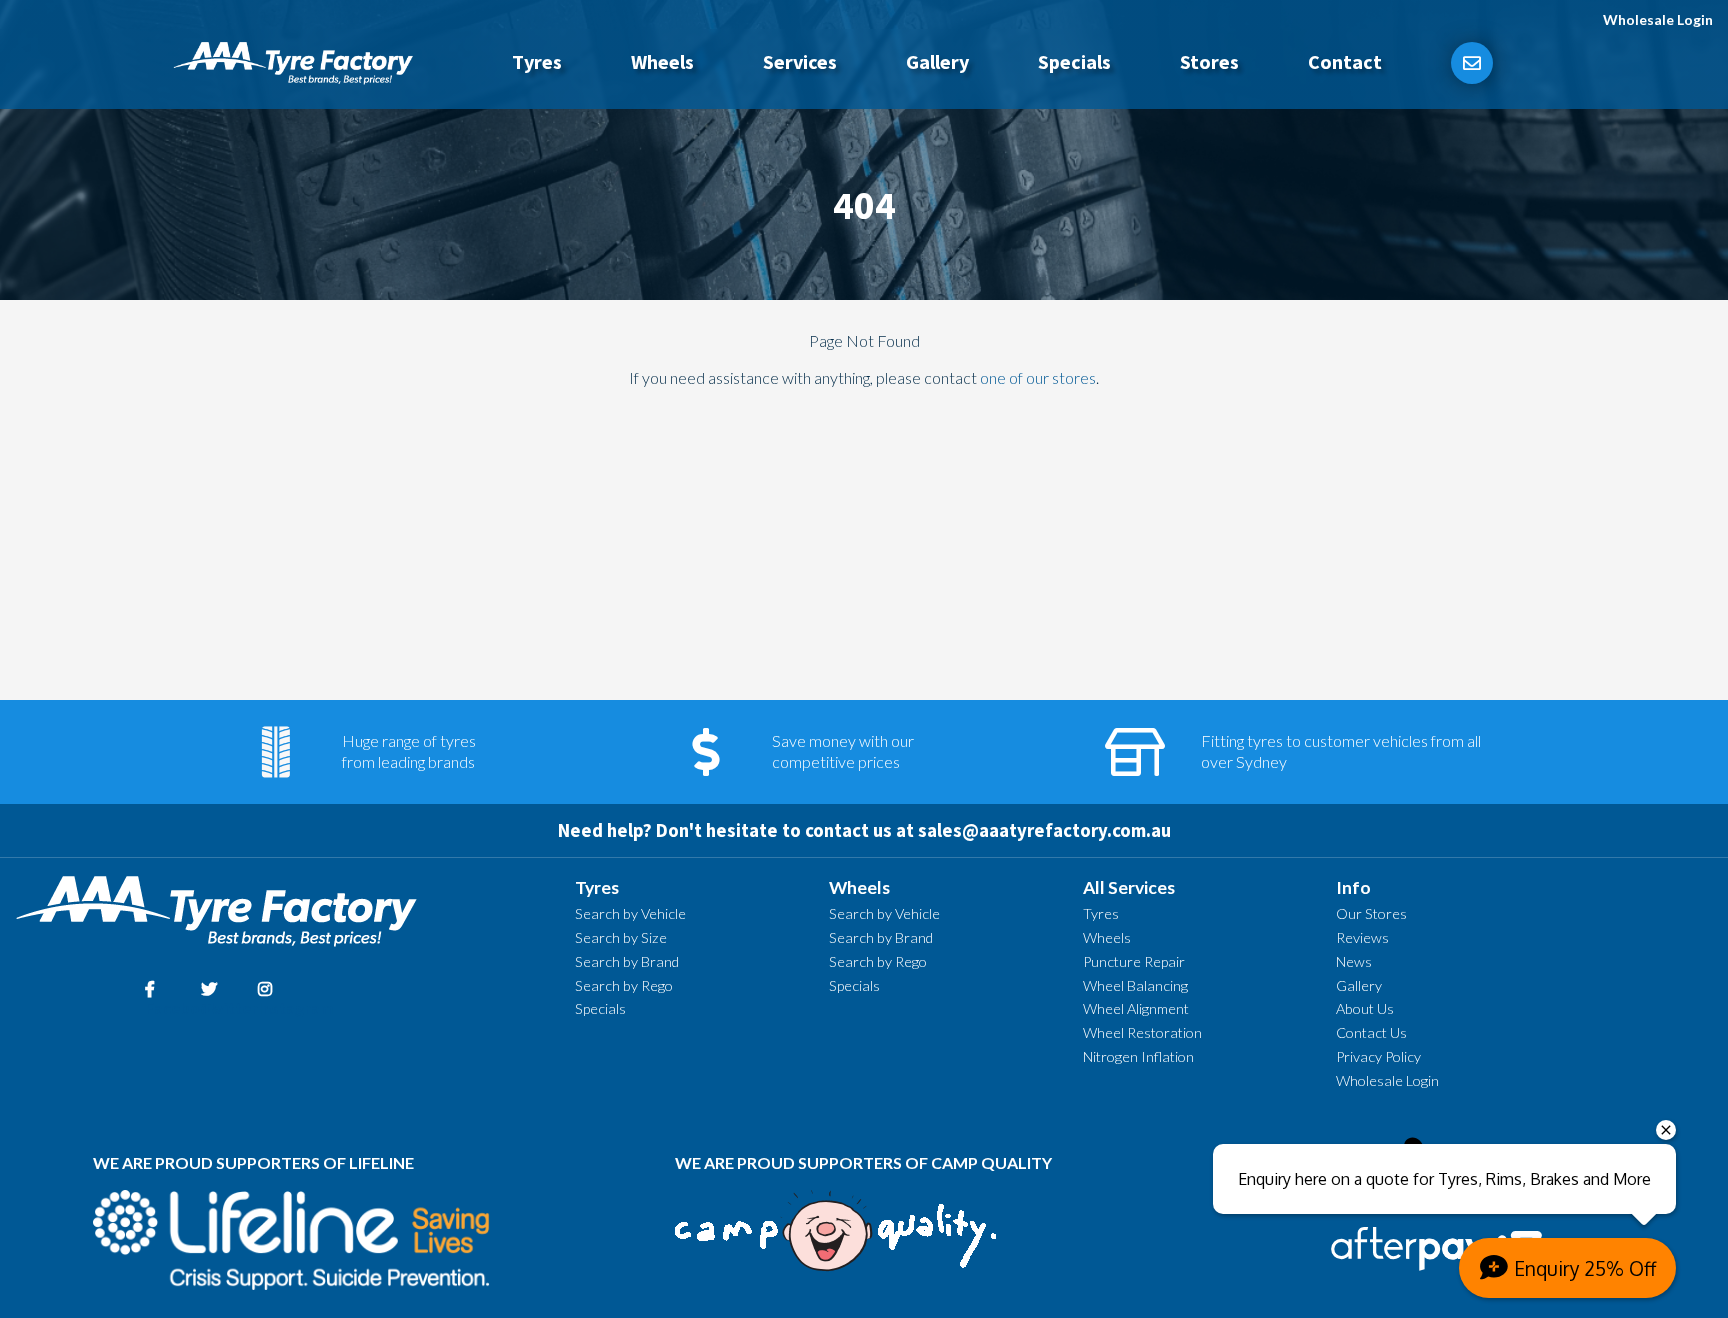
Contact (1345, 61)
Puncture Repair (1134, 961)
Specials (1074, 61)
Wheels (662, 61)
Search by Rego (624, 985)
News (1354, 961)
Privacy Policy (1378, 1056)
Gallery (937, 61)
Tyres (537, 61)
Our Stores (1371, 913)
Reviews (1362, 937)
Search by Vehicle (630, 913)
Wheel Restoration (1142, 1032)
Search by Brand (627, 961)
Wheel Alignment (1136, 1008)
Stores (1209, 61)
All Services (1129, 887)
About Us (1365, 1008)
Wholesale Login (1658, 19)
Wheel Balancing (1135, 985)
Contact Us (1371, 1032)
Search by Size (621, 937)
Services (800, 61)
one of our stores (1038, 377)
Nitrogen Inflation (1138, 1056)
